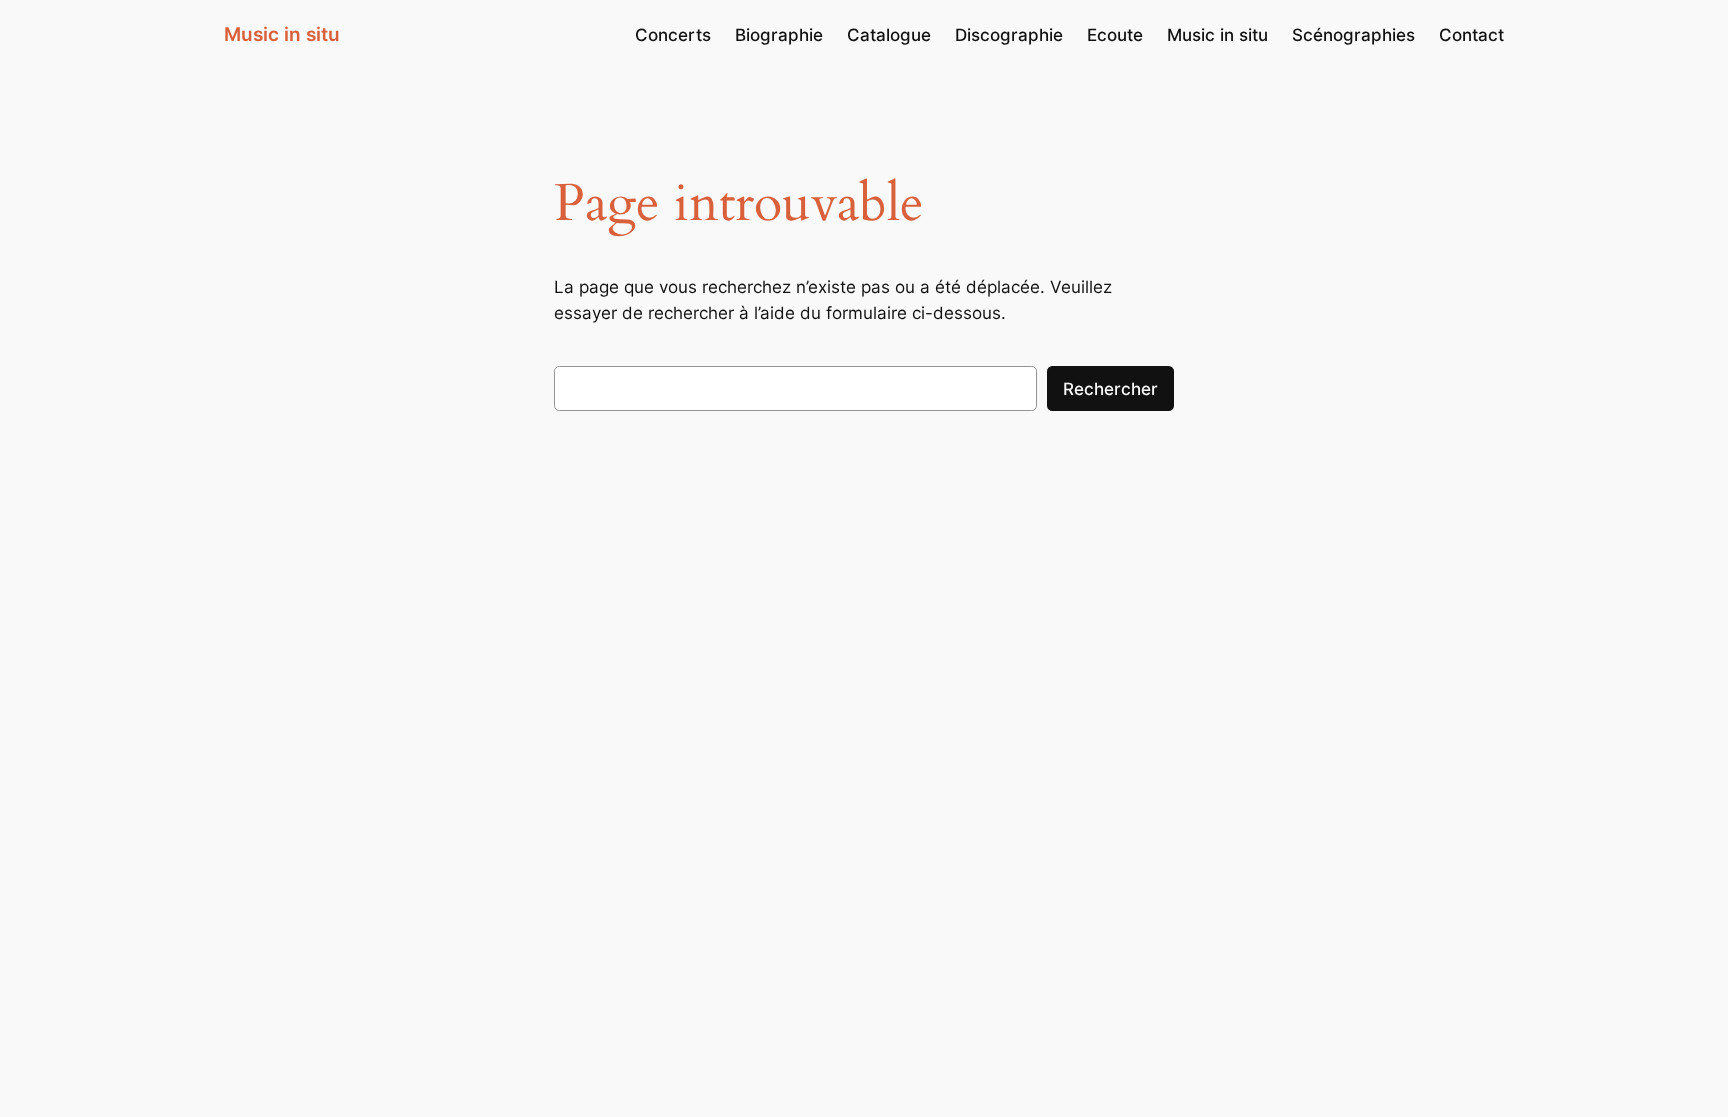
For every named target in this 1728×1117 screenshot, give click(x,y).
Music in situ (282, 34)
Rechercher (1110, 389)
